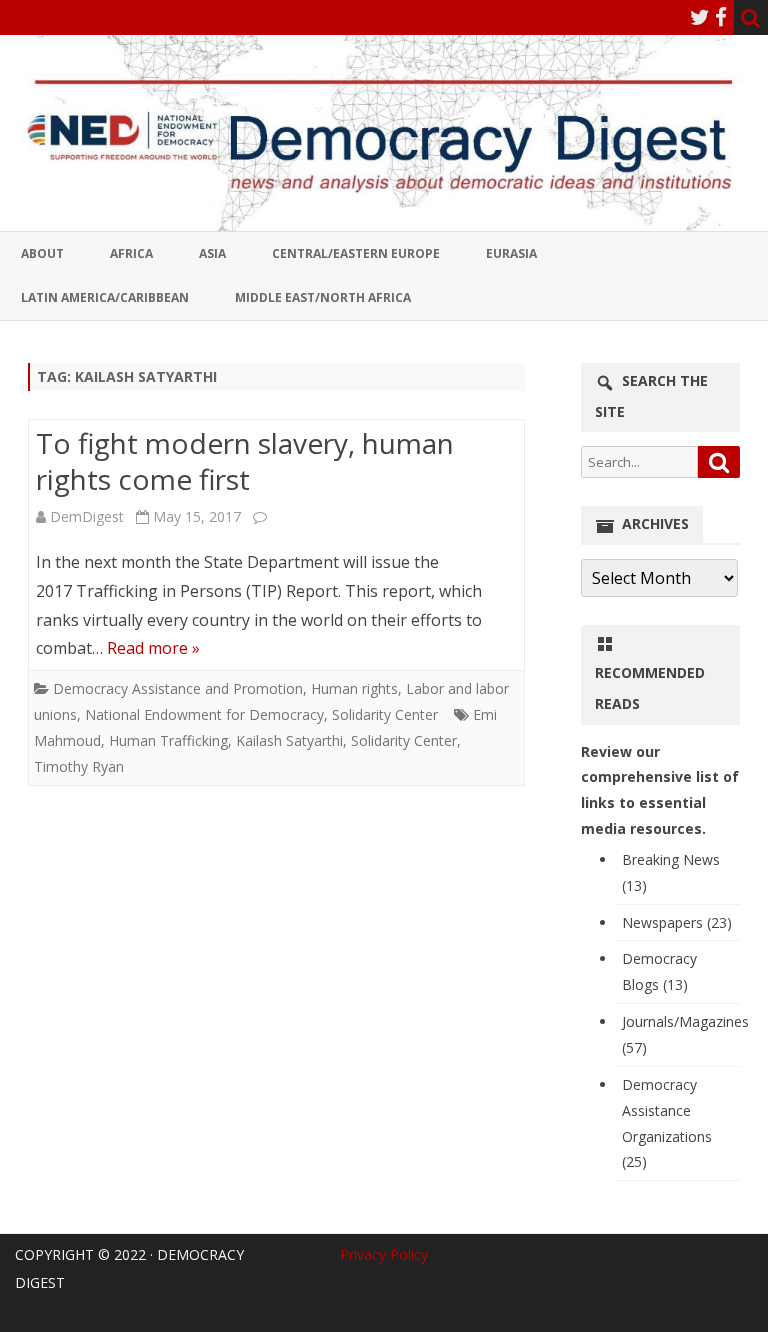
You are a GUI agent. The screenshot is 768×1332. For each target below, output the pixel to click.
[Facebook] (721, 17)
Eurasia (511, 253)
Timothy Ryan (79, 766)
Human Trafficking (168, 740)
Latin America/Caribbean (105, 297)
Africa (131, 253)
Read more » (153, 648)
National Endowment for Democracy (204, 714)
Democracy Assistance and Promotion (178, 688)
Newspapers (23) (677, 922)
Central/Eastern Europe (356, 253)
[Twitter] (700, 17)
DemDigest (87, 516)
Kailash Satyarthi (289, 740)
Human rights (354, 688)
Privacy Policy (384, 1254)
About (42, 253)
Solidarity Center (385, 714)
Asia (212, 253)
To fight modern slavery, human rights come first (245, 461)
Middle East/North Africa (323, 297)
